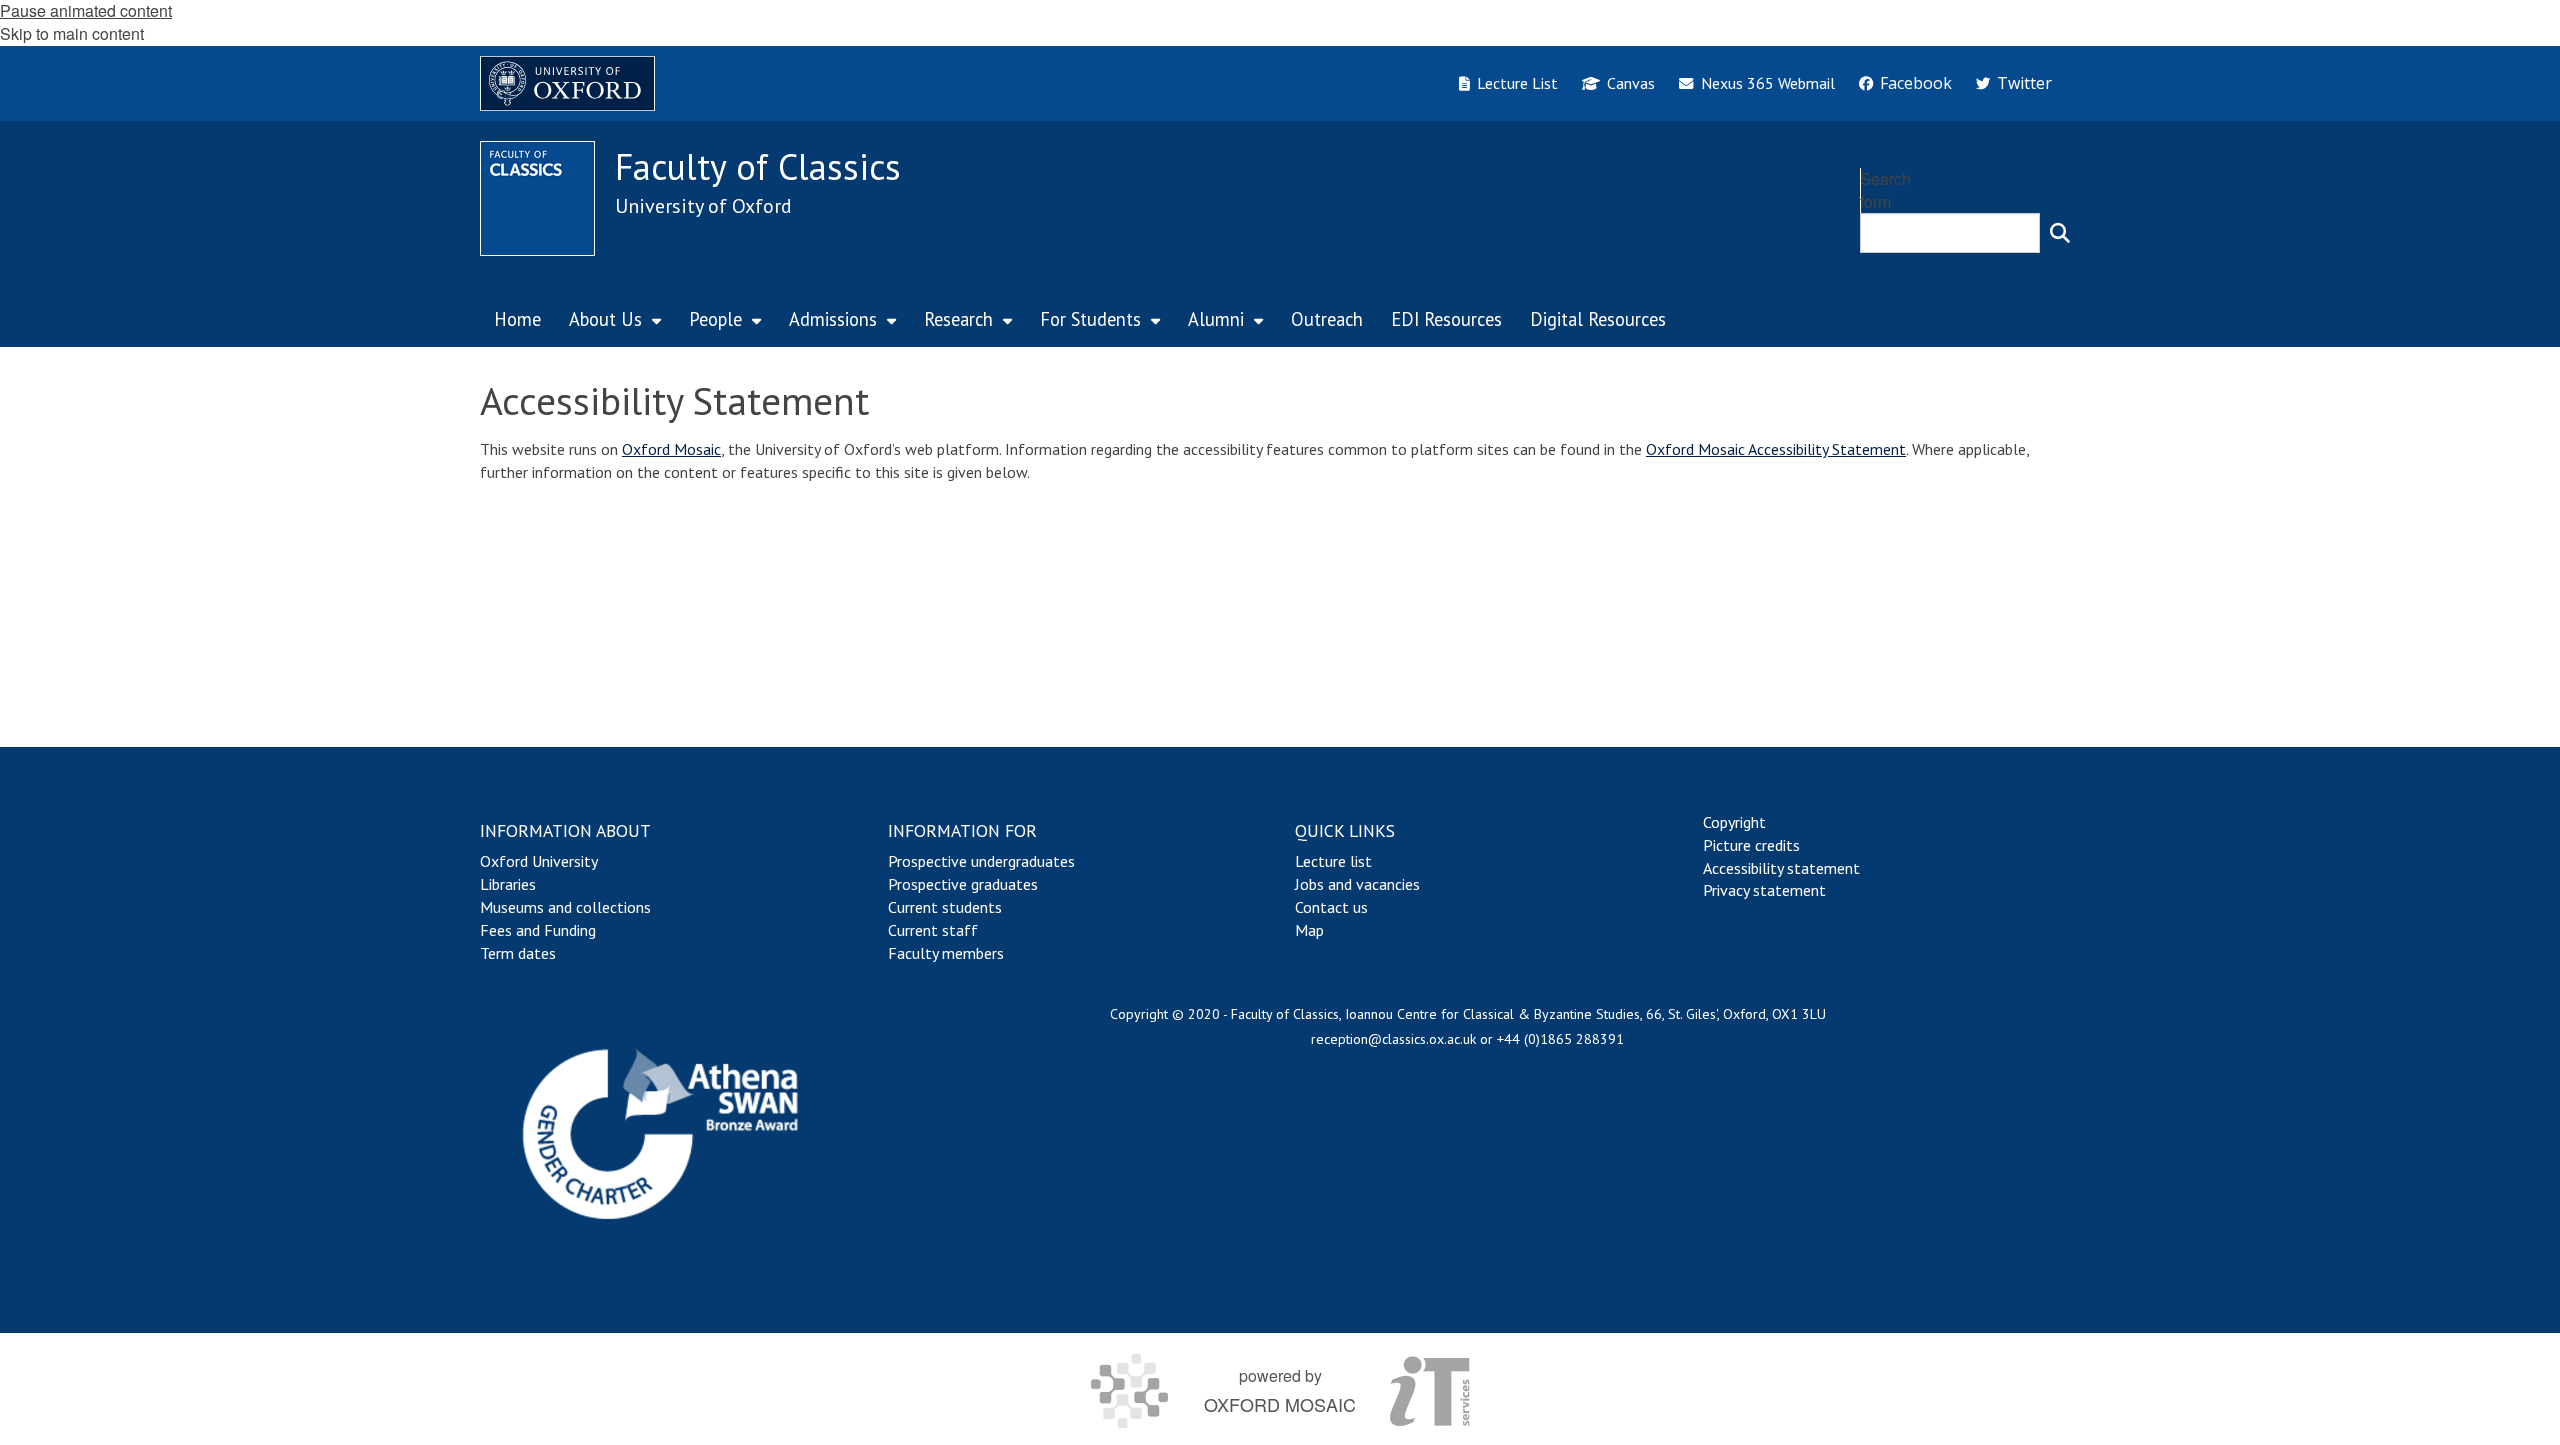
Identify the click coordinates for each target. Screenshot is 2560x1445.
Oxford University (539, 861)
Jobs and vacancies (1357, 884)
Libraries (508, 884)
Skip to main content (72, 33)
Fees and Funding (538, 930)
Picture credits (1751, 845)
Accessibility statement (1781, 868)
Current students (945, 907)
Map (1309, 930)
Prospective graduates (963, 884)
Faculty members (946, 953)
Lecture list (1333, 861)
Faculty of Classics (758, 166)
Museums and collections (565, 907)
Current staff (933, 930)
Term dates (518, 953)
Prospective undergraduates (981, 861)
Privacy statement (1764, 890)
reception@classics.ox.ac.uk (1393, 1039)
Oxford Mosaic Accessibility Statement (1776, 449)
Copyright (1734, 822)
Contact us (1331, 907)
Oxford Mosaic (671, 449)
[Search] (2060, 233)
